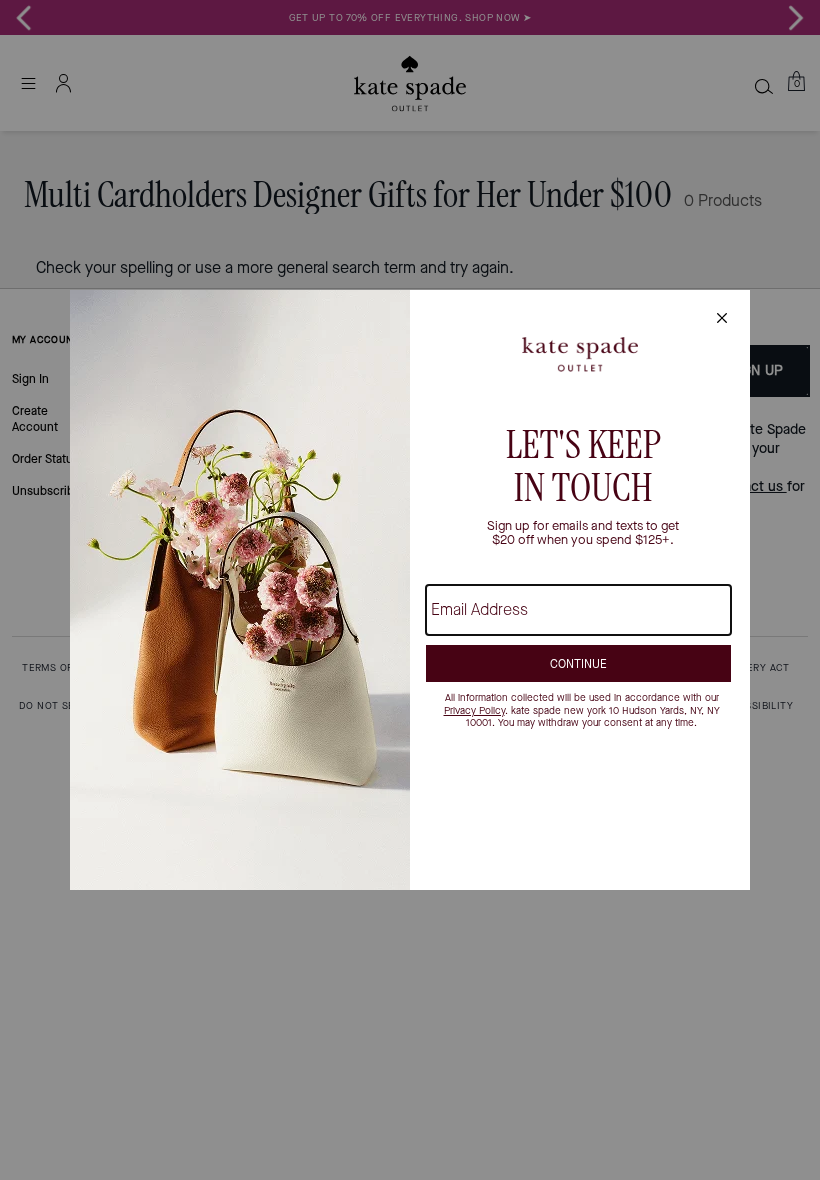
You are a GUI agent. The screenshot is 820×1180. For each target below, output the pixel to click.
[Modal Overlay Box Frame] (410, 590)
